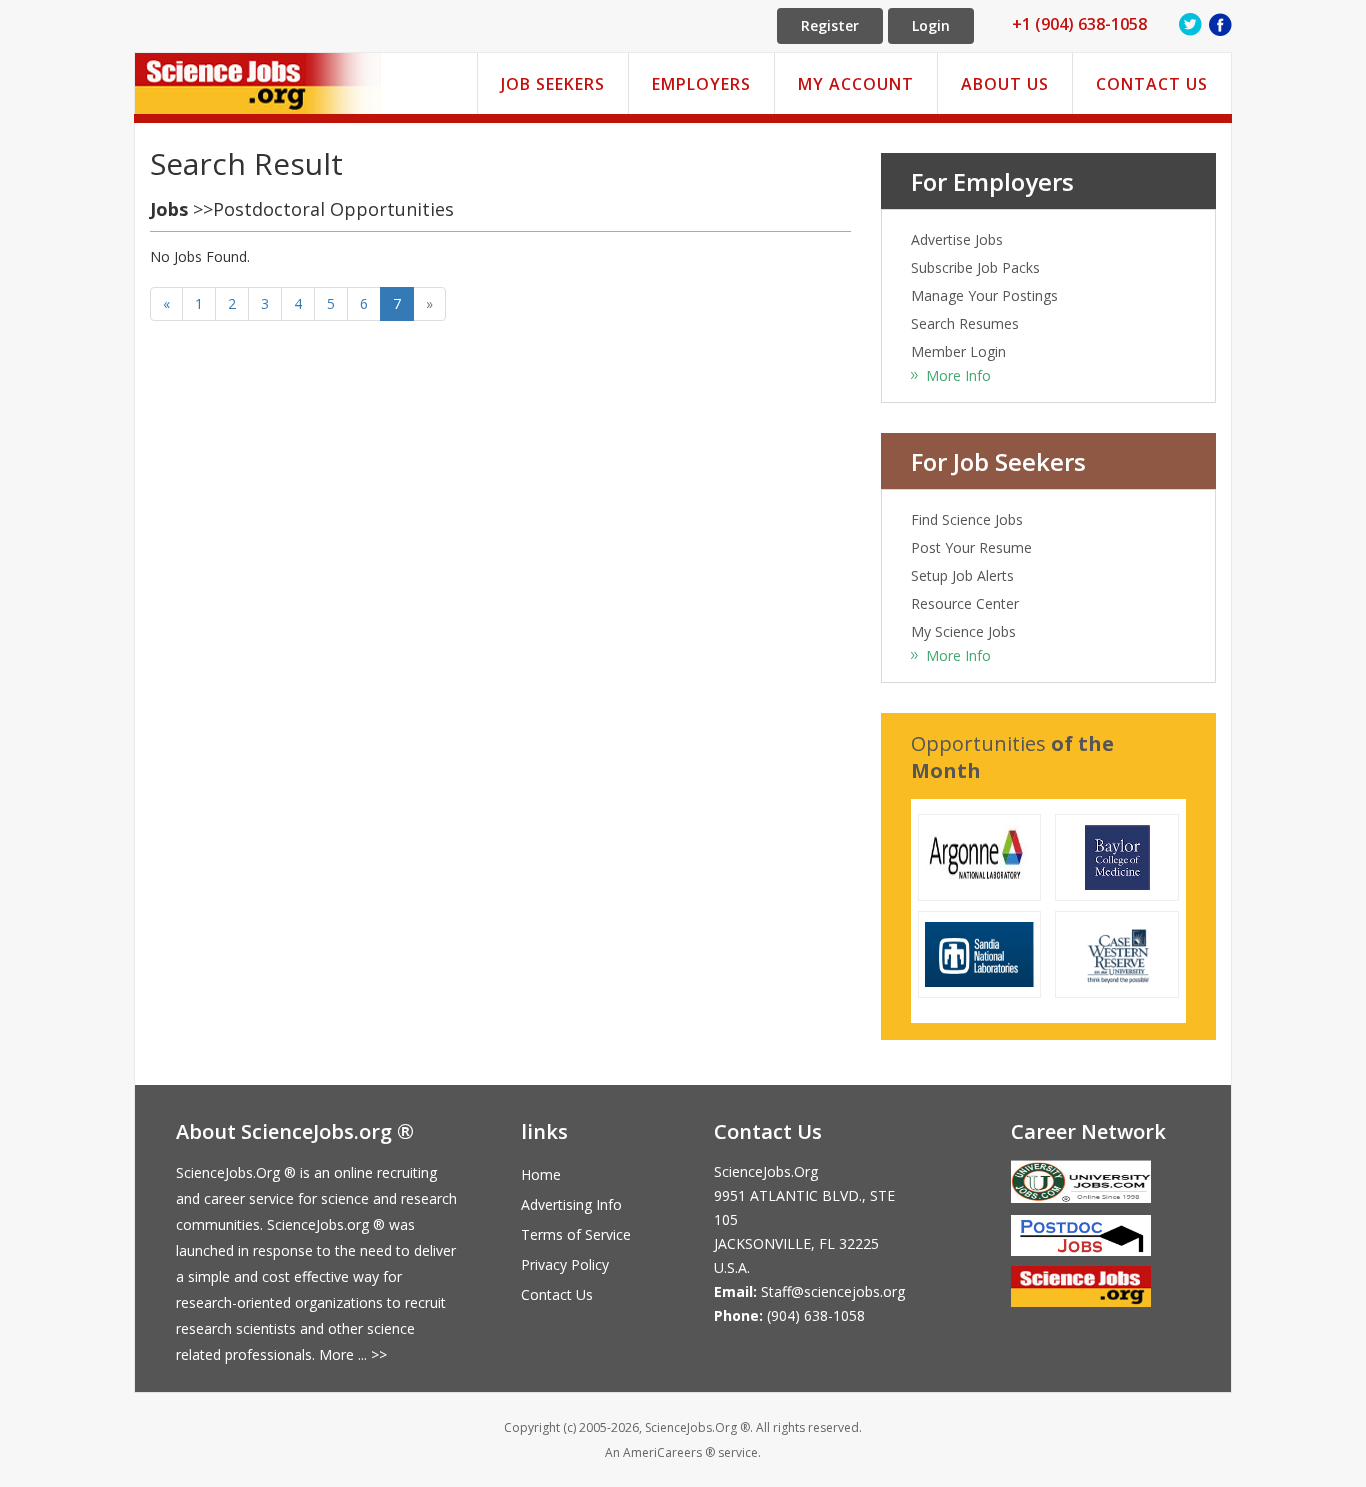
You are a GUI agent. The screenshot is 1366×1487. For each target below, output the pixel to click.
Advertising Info (571, 1204)
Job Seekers (553, 84)
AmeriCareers (662, 1452)
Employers (701, 84)
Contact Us (1152, 84)
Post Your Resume (971, 547)
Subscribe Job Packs (975, 267)
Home (541, 1174)
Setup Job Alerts (962, 575)
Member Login (958, 351)
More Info (958, 375)
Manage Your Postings (984, 295)
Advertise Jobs (957, 239)
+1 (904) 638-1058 (1079, 24)
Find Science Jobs (967, 519)
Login (931, 25)
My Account (856, 84)
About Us (1005, 84)
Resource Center (965, 603)
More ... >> (353, 1354)
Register (830, 25)
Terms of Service (576, 1234)
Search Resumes (965, 323)
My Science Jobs (963, 631)
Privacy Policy (565, 1264)
